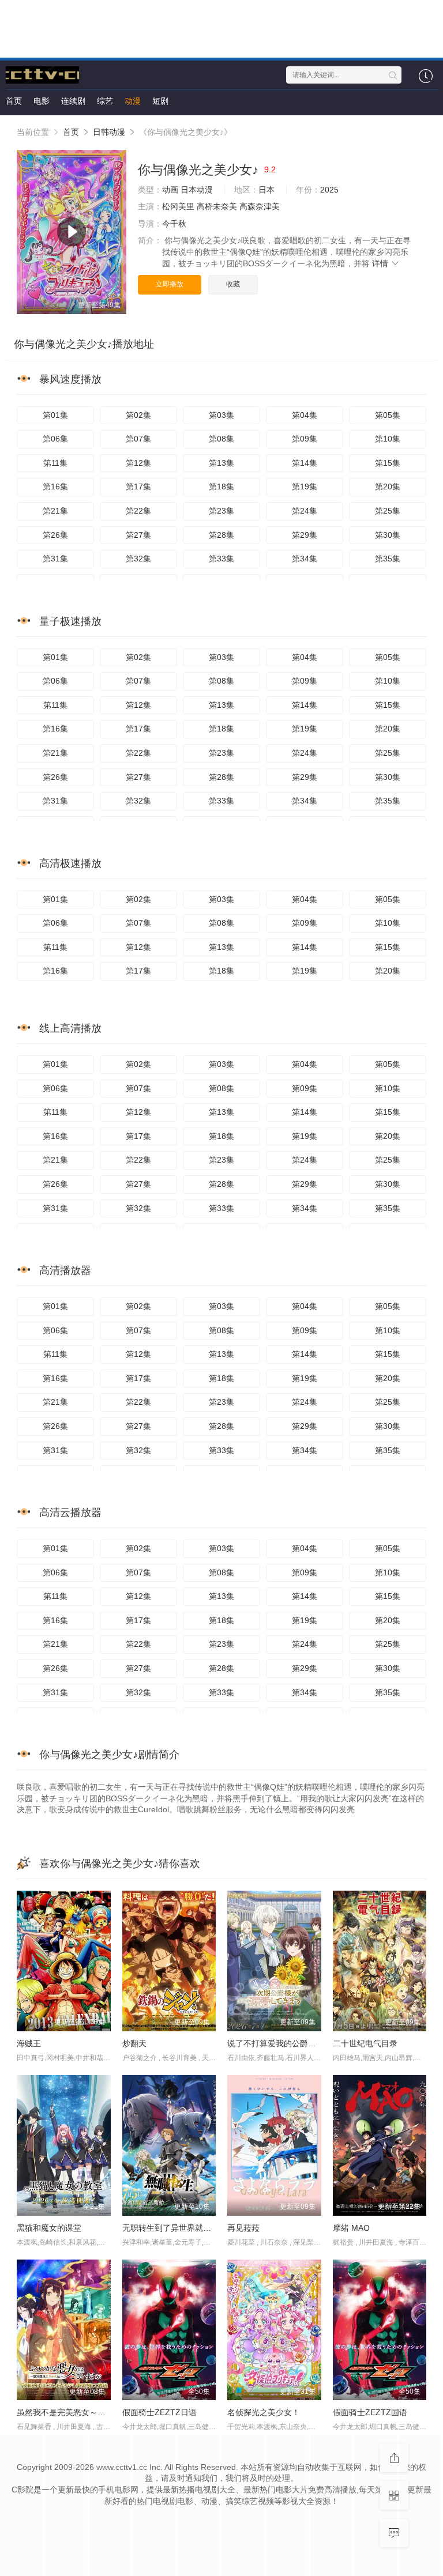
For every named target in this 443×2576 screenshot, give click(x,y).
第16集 (55, 486)
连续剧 (73, 101)
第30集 (388, 535)
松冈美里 (178, 206)
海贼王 (29, 2043)
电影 (42, 101)
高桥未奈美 (217, 206)
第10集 (388, 439)
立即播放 (170, 284)
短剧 (160, 101)
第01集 (55, 415)
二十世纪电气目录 (365, 2043)
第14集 (305, 463)
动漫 (133, 101)
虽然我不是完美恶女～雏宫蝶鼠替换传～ (89, 2412)
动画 (170, 190)
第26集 (55, 535)
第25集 (388, 511)
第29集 (305, 535)
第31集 (55, 559)
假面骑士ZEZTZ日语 (159, 2412)
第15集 (388, 463)
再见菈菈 (243, 2228)
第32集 (138, 559)
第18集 (221, 486)
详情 (381, 263)
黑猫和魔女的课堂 (49, 2228)
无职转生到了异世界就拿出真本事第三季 (195, 2228)
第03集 (221, 415)
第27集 (138, 535)
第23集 (221, 511)
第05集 (388, 415)
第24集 (305, 511)
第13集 (221, 463)
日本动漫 (197, 190)
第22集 (138, 511)
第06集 (55, 439)
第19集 (305, 486)
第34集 (305, 559)
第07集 (138, 439)
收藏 (233, 284)
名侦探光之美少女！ (264, 2412)
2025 (329, 190)
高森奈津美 (260, 206)
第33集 (221, 559)
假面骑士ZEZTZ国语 (370, 2412)
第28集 (221, 535)
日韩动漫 (109, 132)
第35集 (388, 559)
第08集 (221, 439)
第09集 (305, 439)
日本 (266, 190)
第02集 (138, 415)
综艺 (105, 101)
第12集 (138, 463)
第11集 (55, 463)
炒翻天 (134, 2043)
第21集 (55, 511)
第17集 (138, 486)
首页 (14, 101)
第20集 (388, 486)
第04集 (305, 415)
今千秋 (174, 224)
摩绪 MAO (351, 2228)
